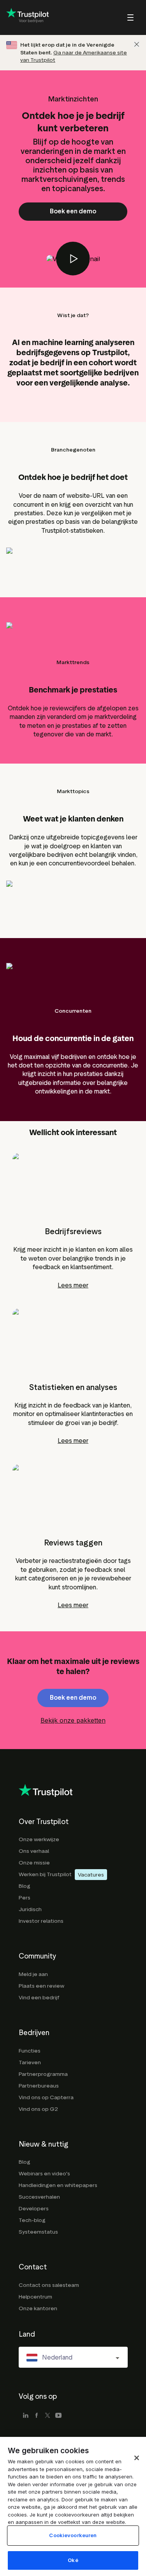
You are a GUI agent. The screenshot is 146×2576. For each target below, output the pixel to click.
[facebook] (37, 2416)
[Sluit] (137, 44)
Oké (73, 2560)
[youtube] (58, 2416)
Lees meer (73, 1285)
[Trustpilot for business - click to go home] (28, 17)
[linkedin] (26, 2416)
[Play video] (73, 259)
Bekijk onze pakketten (73, 1720)
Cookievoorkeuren (73, 2535)
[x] (47, 2416)
